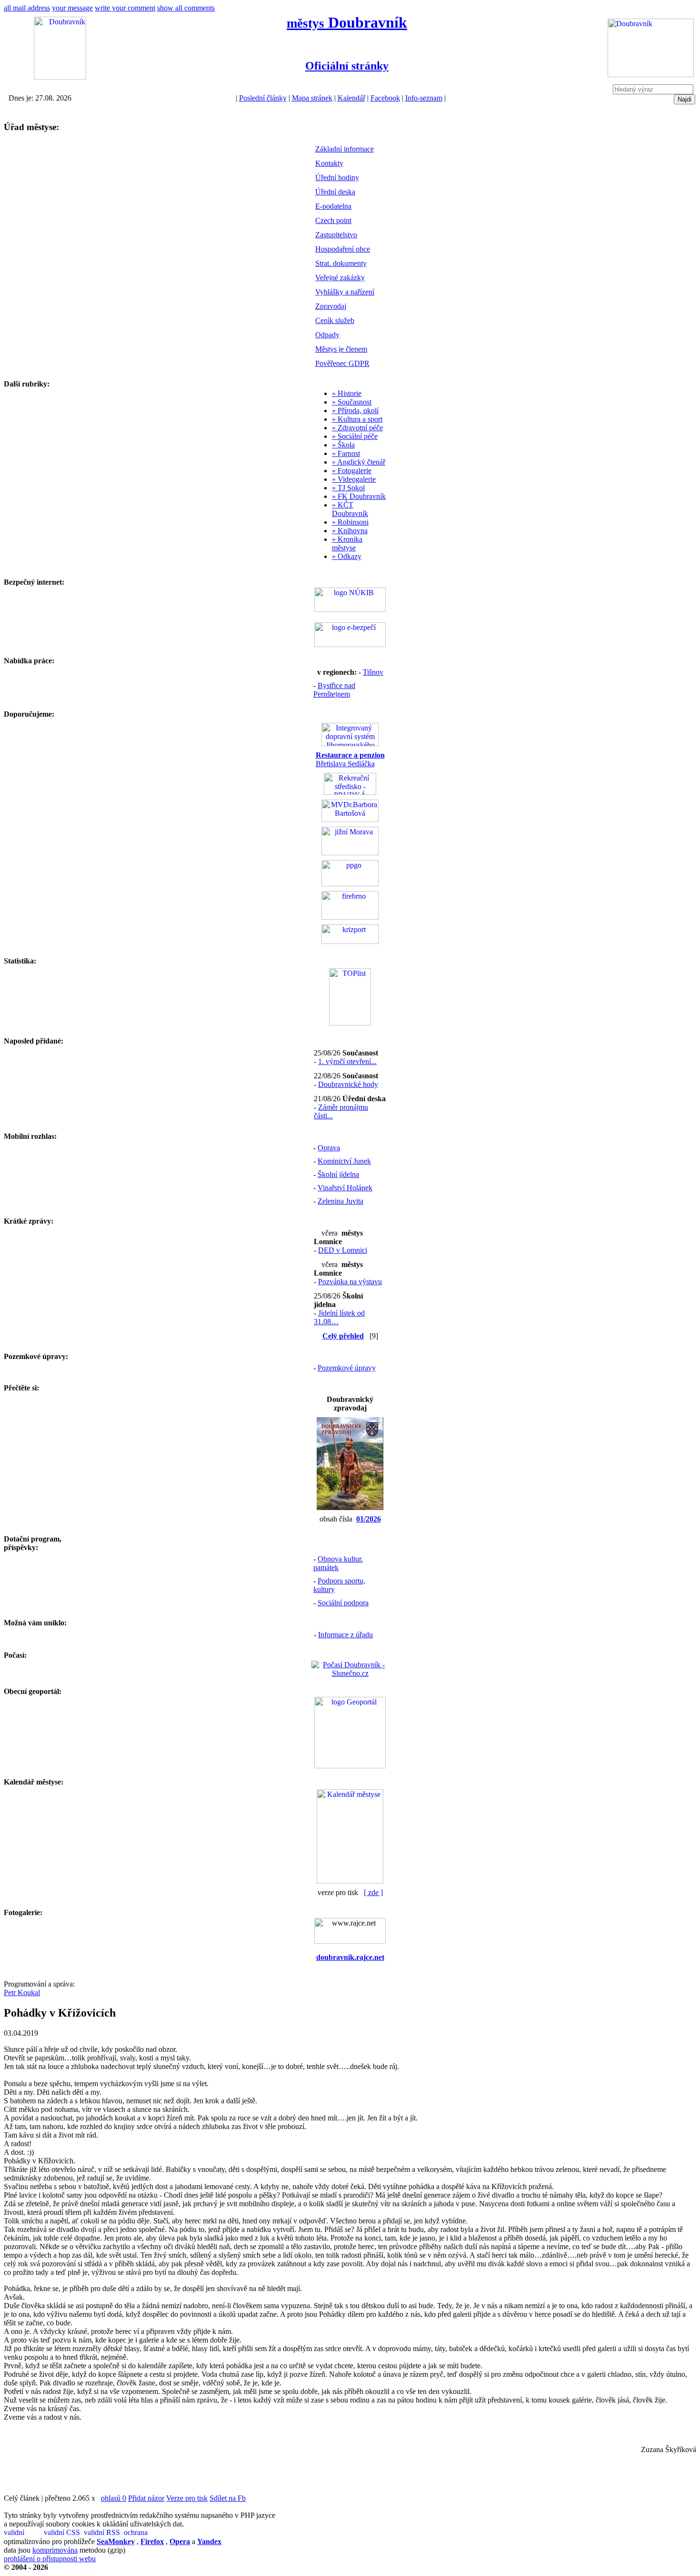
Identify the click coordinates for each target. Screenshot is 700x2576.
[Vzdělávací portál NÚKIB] (350, 609)
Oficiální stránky (347, 66)
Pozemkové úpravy (347, 1368)
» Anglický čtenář (359, 462)
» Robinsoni (350, 522)
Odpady (327, 335)
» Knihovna (350, 531)
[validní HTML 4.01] (23, 2533)
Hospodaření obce (343, 249)
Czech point (333, 220)
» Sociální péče (355, 436)
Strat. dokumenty (341, 263)
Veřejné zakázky (340, 278)
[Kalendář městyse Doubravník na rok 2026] (350, 1881)
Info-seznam (424, 98)
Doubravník (347, 22)
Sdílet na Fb (228, 2498)
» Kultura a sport (357, 419)
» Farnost (346, 453)
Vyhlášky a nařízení (345, 292)
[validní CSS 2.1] (63, 2533)
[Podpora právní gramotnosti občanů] (350, 884)
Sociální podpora (343, 1603)
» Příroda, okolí (355, 411)
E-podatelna (333, 206)
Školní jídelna (338, 1174)
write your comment (125, 8)
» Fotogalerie (352, 471)
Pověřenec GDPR (342, 363)
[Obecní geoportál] (350, 1766)
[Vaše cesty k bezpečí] (350, 917)
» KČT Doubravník (350, 509)
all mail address (27, 8)
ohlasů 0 (114, 2498)
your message (72, 8)
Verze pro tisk (187, 2498)
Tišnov (373, 672)
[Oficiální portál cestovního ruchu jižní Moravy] (350, 853)
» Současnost (352, 402)
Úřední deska (335, 192)
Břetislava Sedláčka (350, 759)
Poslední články (263, 98)
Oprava (329, 1148)
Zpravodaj (331, 306)
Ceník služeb (335, 320)
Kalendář (351, 98)
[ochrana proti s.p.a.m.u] (143, 2533)
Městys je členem (341, 349)
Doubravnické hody (348, 1084)
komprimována (55, 2550)
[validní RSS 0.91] (103, 2533)
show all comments (186, 8)
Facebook (385, 98)
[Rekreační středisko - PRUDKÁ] (350, 792)
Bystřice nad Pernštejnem (334, 690)
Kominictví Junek (344, 1161)
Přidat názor (146, 2498)
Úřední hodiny (337, 177)
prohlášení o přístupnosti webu (50, 2559)
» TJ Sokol (348, 488)
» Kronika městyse (347, 543)
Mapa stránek (312, 98)
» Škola (343, 445)
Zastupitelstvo (336, 235)
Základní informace (345, 149)
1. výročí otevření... (347, 1061)
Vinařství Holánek (345, 1188)
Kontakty (329, 163)
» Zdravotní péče (357, 428)
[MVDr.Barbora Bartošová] (350, 819)
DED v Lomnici (343, 1250)
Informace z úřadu (345, 1635)
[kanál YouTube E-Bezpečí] (350, 644)
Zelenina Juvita (340, 1201)
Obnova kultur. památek (338, 1563)
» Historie (347, 393)
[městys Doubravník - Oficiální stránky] (60, 77)
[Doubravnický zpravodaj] (350, 1507)
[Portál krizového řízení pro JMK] (350, 941)
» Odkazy (347, 556)
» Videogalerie (354, 479)
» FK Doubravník (359, 496)
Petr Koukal (22, 1993)
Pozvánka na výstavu (350, 1282)
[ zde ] (373, 1892)
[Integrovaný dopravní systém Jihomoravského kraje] (350, 744)
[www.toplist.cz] (350, 1023)
